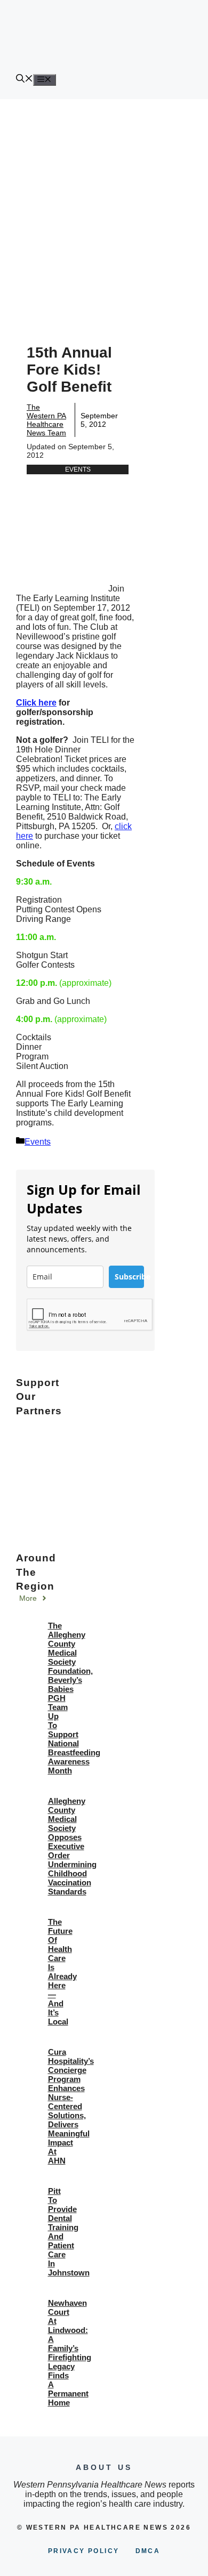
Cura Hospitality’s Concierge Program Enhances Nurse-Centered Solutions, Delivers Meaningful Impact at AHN (71, 2106)
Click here (36, 703)
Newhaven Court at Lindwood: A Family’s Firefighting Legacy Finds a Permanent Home (70, 2353)
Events (78, 469)
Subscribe (129, 1277)
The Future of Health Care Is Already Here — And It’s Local (62, 1972)
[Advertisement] (104, 208)
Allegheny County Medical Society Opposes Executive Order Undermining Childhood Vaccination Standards (72, 1846)
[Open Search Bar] (25, 80)
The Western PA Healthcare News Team (46, 420)
